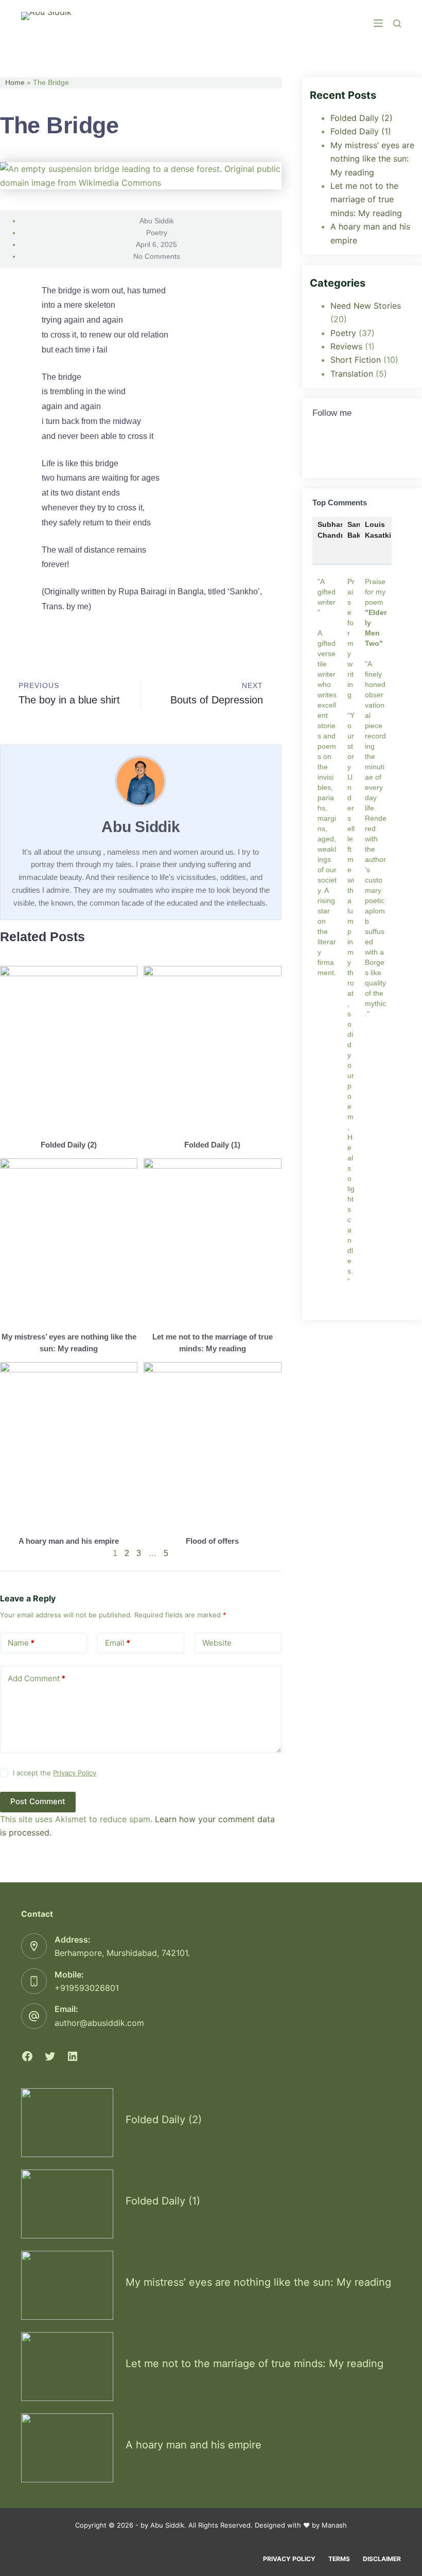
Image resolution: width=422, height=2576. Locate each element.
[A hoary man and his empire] (67, 2448)
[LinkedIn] (73, 2056)
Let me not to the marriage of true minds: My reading (366, 199)
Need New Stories (366, 306)
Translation (352, 374)
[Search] (397, 23)
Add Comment (37, 1678)
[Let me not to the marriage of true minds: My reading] (67, 2367)
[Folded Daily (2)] (67, 2123)
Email (118, 1643)
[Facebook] (27, 2056)
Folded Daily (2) (69, 1145)
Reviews (346, 346)
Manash (334, 2525)
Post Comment (38, 1801)
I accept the (55, 1773)
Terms (339, 2559)
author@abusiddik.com (99, 2023)
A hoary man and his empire (69, 1541)
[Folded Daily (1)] (67, 2204)
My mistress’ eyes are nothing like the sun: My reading (372, 159)
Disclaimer (382, 2559)
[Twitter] (325, 451)
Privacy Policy (75, 1773)
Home (15, 83)
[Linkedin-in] (361, 451)
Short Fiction (356, 360)
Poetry (157, 233)
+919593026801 (87, 1988)
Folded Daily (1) (212, 1145)
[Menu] (378, 23)
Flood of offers (212, 1541)
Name (21, 1643)
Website (217, 1643)
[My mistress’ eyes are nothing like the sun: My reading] (67, 2285)
